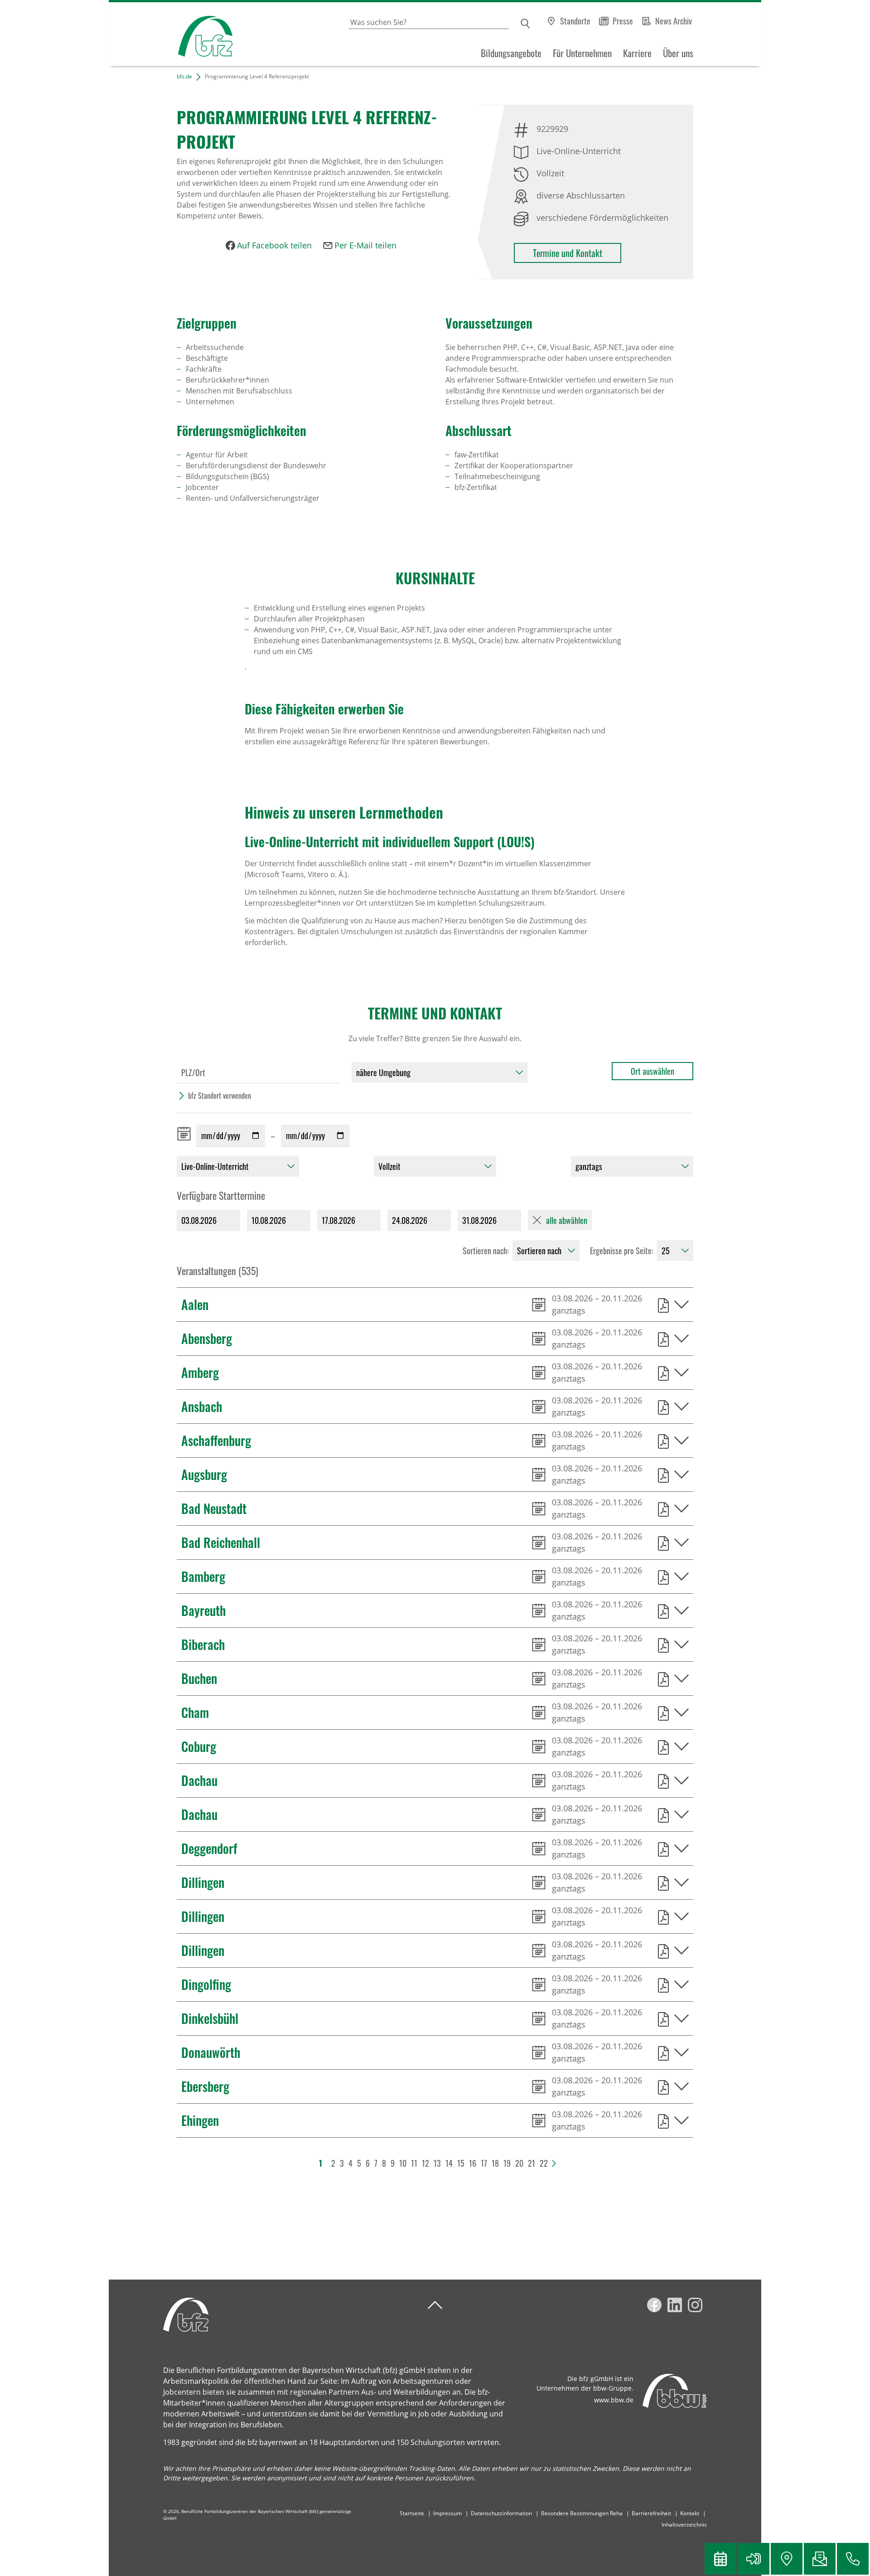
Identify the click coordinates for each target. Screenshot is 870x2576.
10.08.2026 (269, 1220)
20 (519, 2163)
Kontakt (690, 2513)
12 (425, 2163)
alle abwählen (567, 1220)
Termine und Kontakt (568, 253)
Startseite (412, 2513)
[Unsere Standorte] (787, 2559)
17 (484, 2163)
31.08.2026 (479, 1220)
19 (507, 2163)
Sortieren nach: (486, 1251)
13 (437, 2163)
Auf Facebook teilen (274, 245)
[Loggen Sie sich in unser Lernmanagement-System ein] (754, 2559)
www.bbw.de (614, 2400)
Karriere (637, 53)
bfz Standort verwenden (220, 1096)
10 (403, 2163)
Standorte (575, 21)
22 (544, 2163)
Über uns (678, 53)
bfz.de (184, 76)
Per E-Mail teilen (365, 245)
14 (449, 2163)
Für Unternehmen (582, 53)
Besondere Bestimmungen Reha (582, 2513)
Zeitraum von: (186, 1134)
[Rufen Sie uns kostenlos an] (853, 2559)
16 (473, 2163)
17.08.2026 (338, 1220)
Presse (623, 21)
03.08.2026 (199, 1220)
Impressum (447, 2513)
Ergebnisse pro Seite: (622, 1251)
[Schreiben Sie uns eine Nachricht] (820, 2559)
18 (495, 2163)
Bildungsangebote (511, 53)
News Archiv (674, 21)
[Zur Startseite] (171, 34)
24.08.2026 (410, 1220)
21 (532, 2163)
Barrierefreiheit (651, 2513)
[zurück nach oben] (435, 2305)
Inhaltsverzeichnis (684, 2525)
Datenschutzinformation (501, 2513)
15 (461, 2163)
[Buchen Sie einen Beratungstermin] (720, 2559)
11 (414, 2163)
